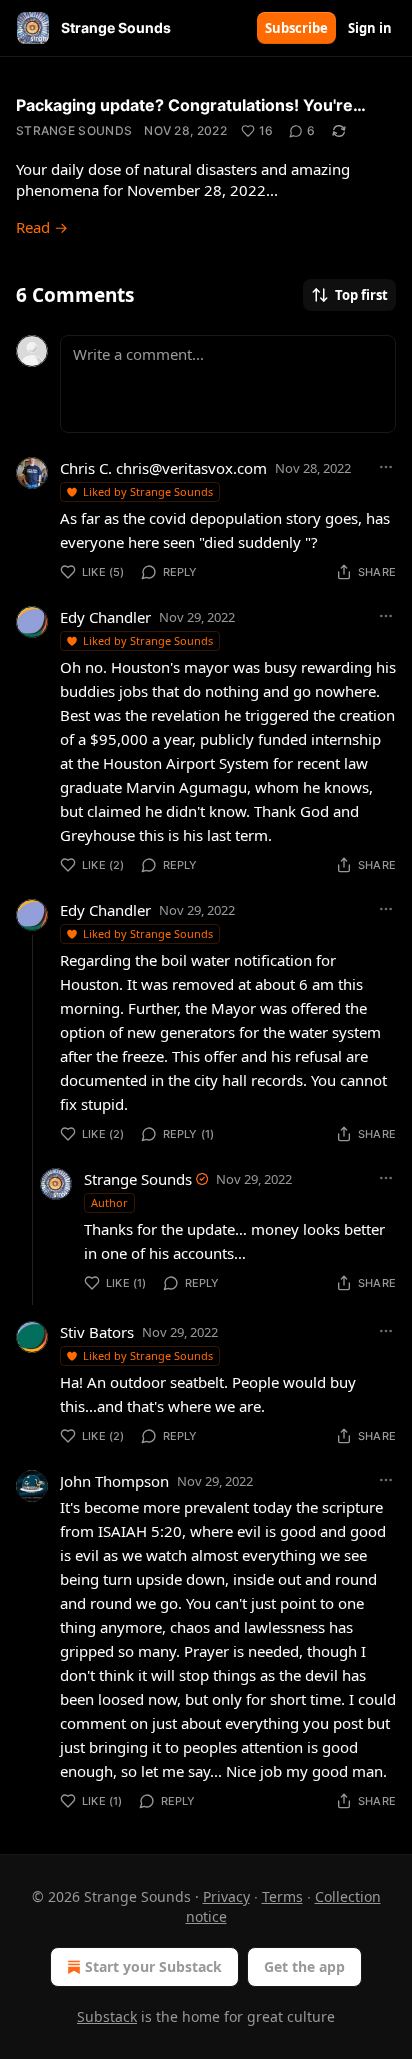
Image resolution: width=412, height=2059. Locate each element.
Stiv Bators (97, 1332)
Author (109, 1202)
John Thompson (114, 1481)
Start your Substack (153, 1966)
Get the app (304, 1966)
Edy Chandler (105, 617)
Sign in (370, 28)
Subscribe (296, 28)
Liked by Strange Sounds (148, 491)
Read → (42, 227)
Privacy (226, 1896)
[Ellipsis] (386, 467)
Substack (107, 2016)
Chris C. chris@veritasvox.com (163, 468)
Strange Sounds (74, 130)
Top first (361, 295)
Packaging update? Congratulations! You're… (191, 105)
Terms (282, 1896)
